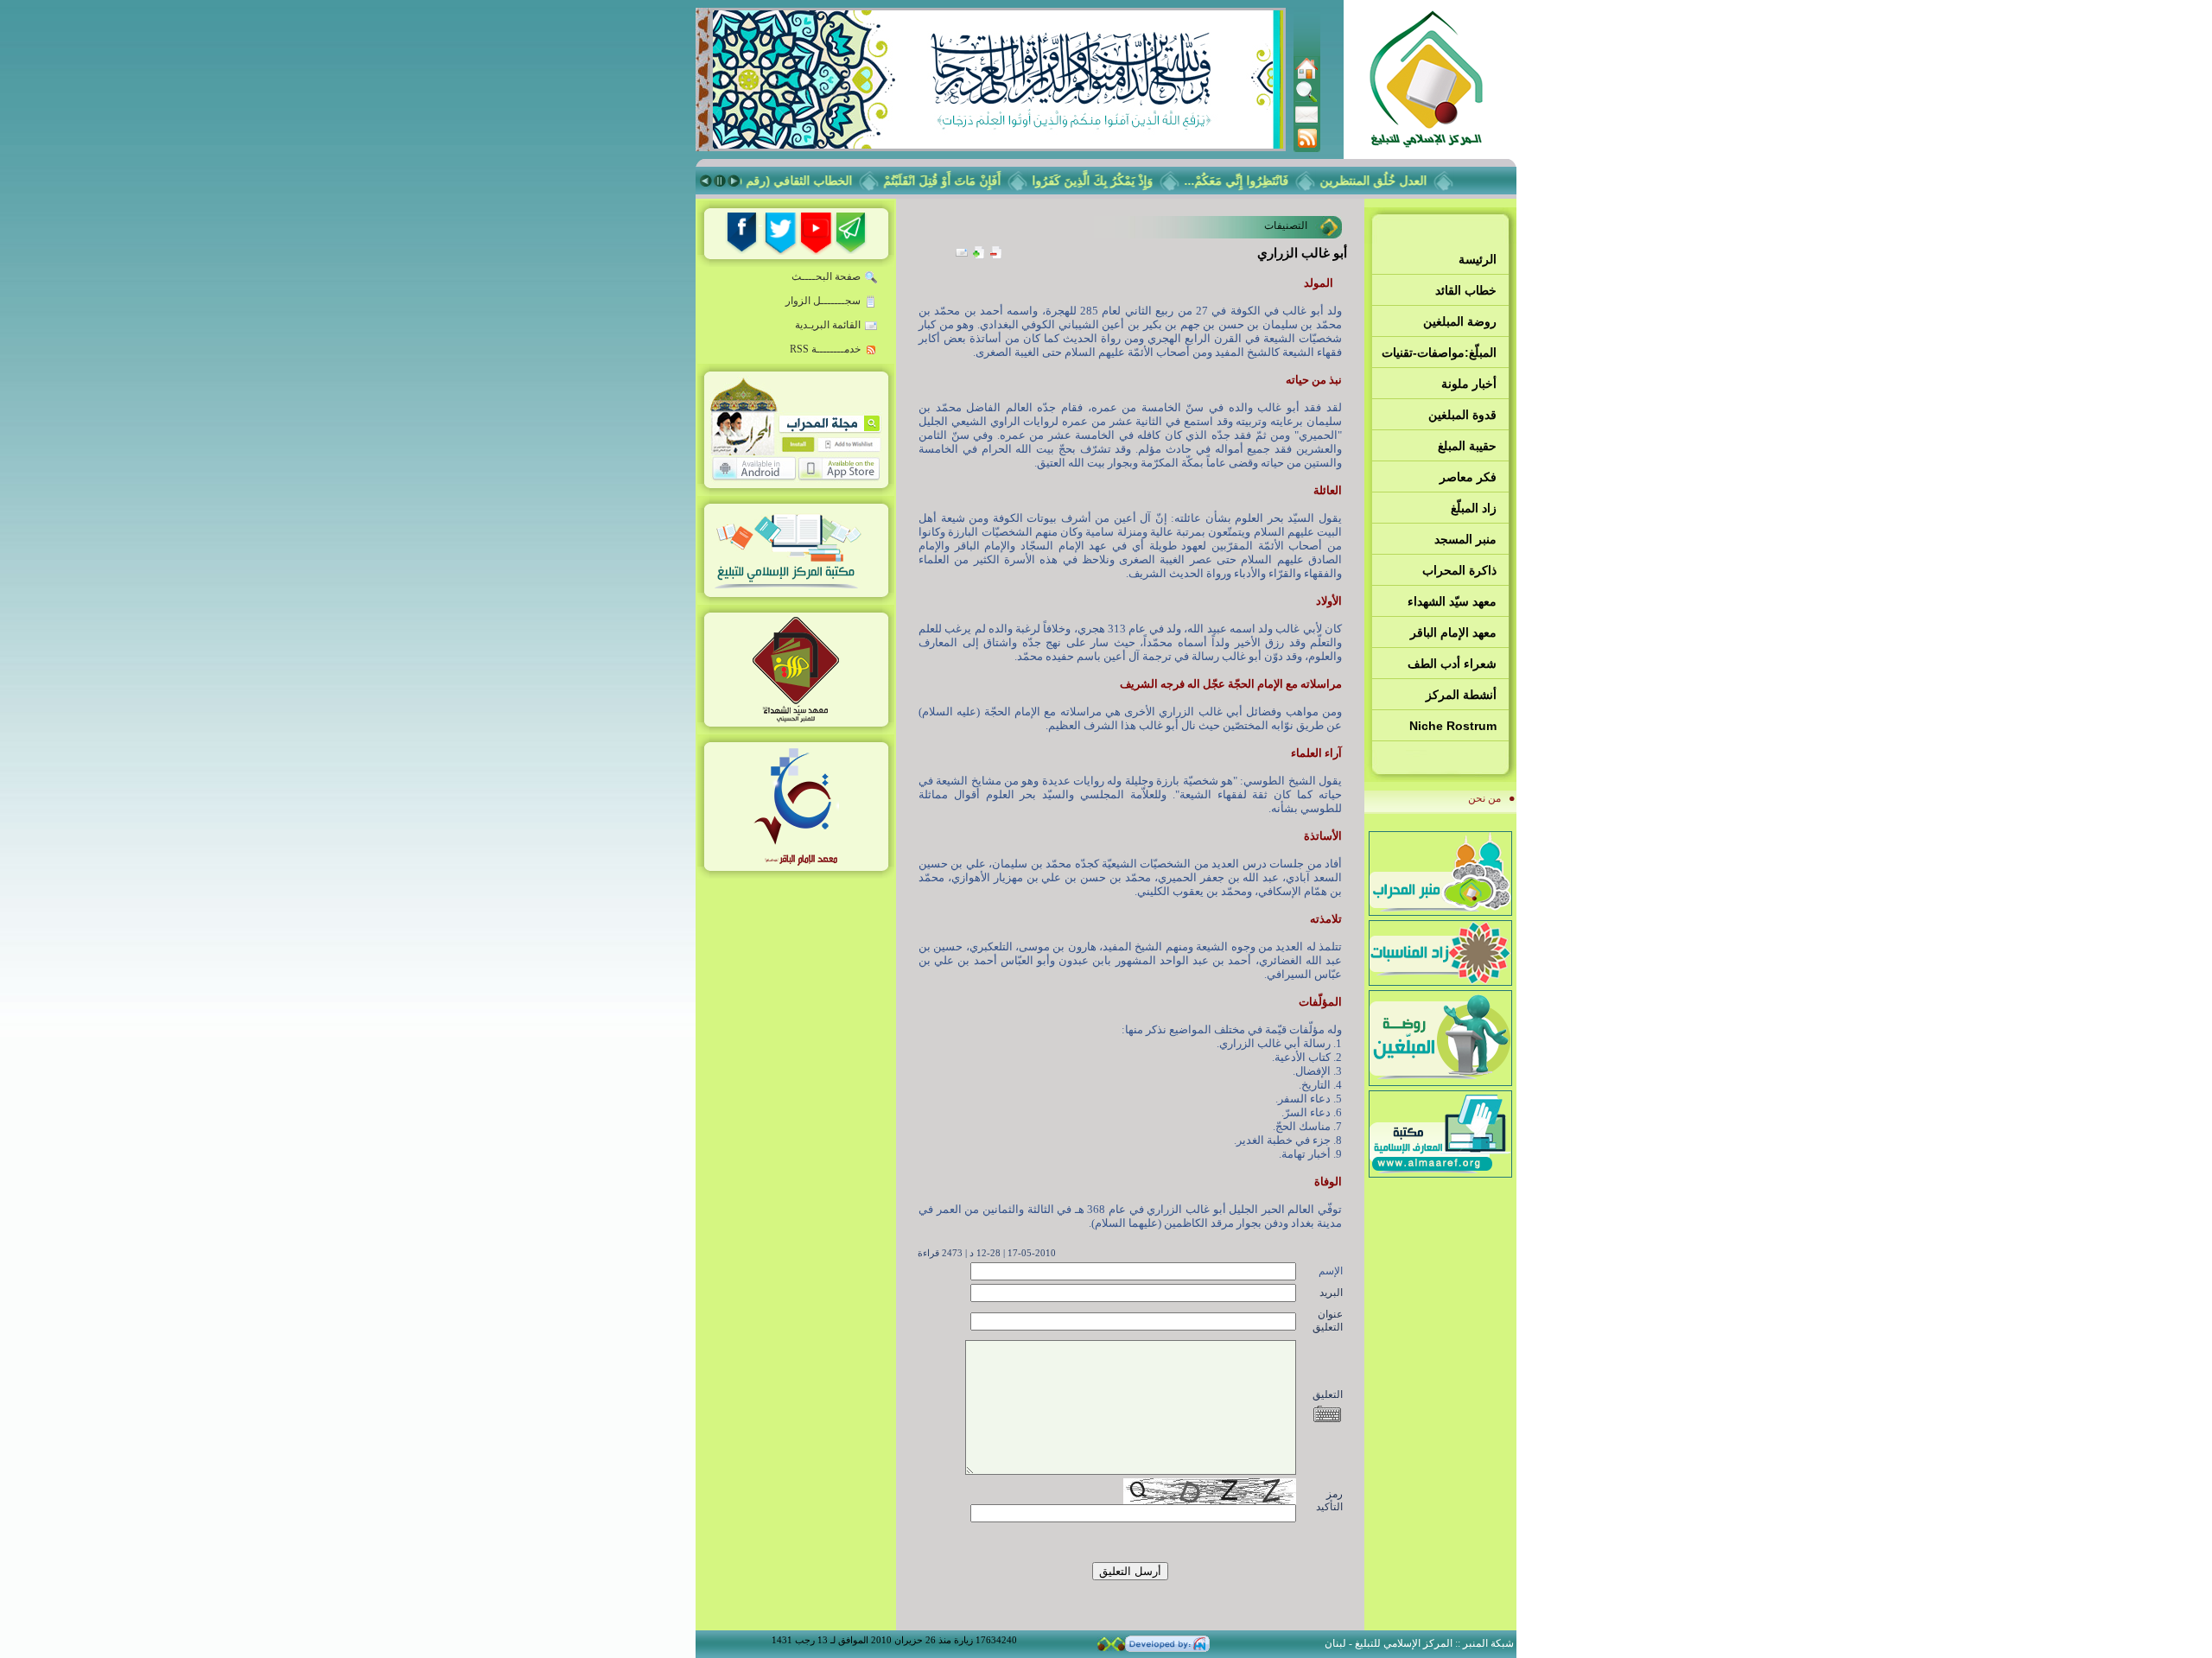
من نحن (1484, 798)
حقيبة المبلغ (1467, 446)
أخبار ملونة (1469, 384)
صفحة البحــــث (826, 276)
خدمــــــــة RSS (825, 349)
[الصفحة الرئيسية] (1306, 76)
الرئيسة (1478, 259)
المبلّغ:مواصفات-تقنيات (1439, 353)
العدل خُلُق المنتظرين (1395, 181)
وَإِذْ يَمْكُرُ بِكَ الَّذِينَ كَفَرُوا (1115, 181)
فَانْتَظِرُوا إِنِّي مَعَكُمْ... (1259, 181)
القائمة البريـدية (828, 325)
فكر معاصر (1468, 477)
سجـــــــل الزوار (823, 301)
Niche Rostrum (1453, 726)
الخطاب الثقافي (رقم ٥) (814, 181)
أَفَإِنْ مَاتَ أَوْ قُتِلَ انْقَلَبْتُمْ (964, 181)
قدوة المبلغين (1462, 415)
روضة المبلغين (1460, 321)
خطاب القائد (1466, 290)
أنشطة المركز (1461, 695)
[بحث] (1306, 99)
